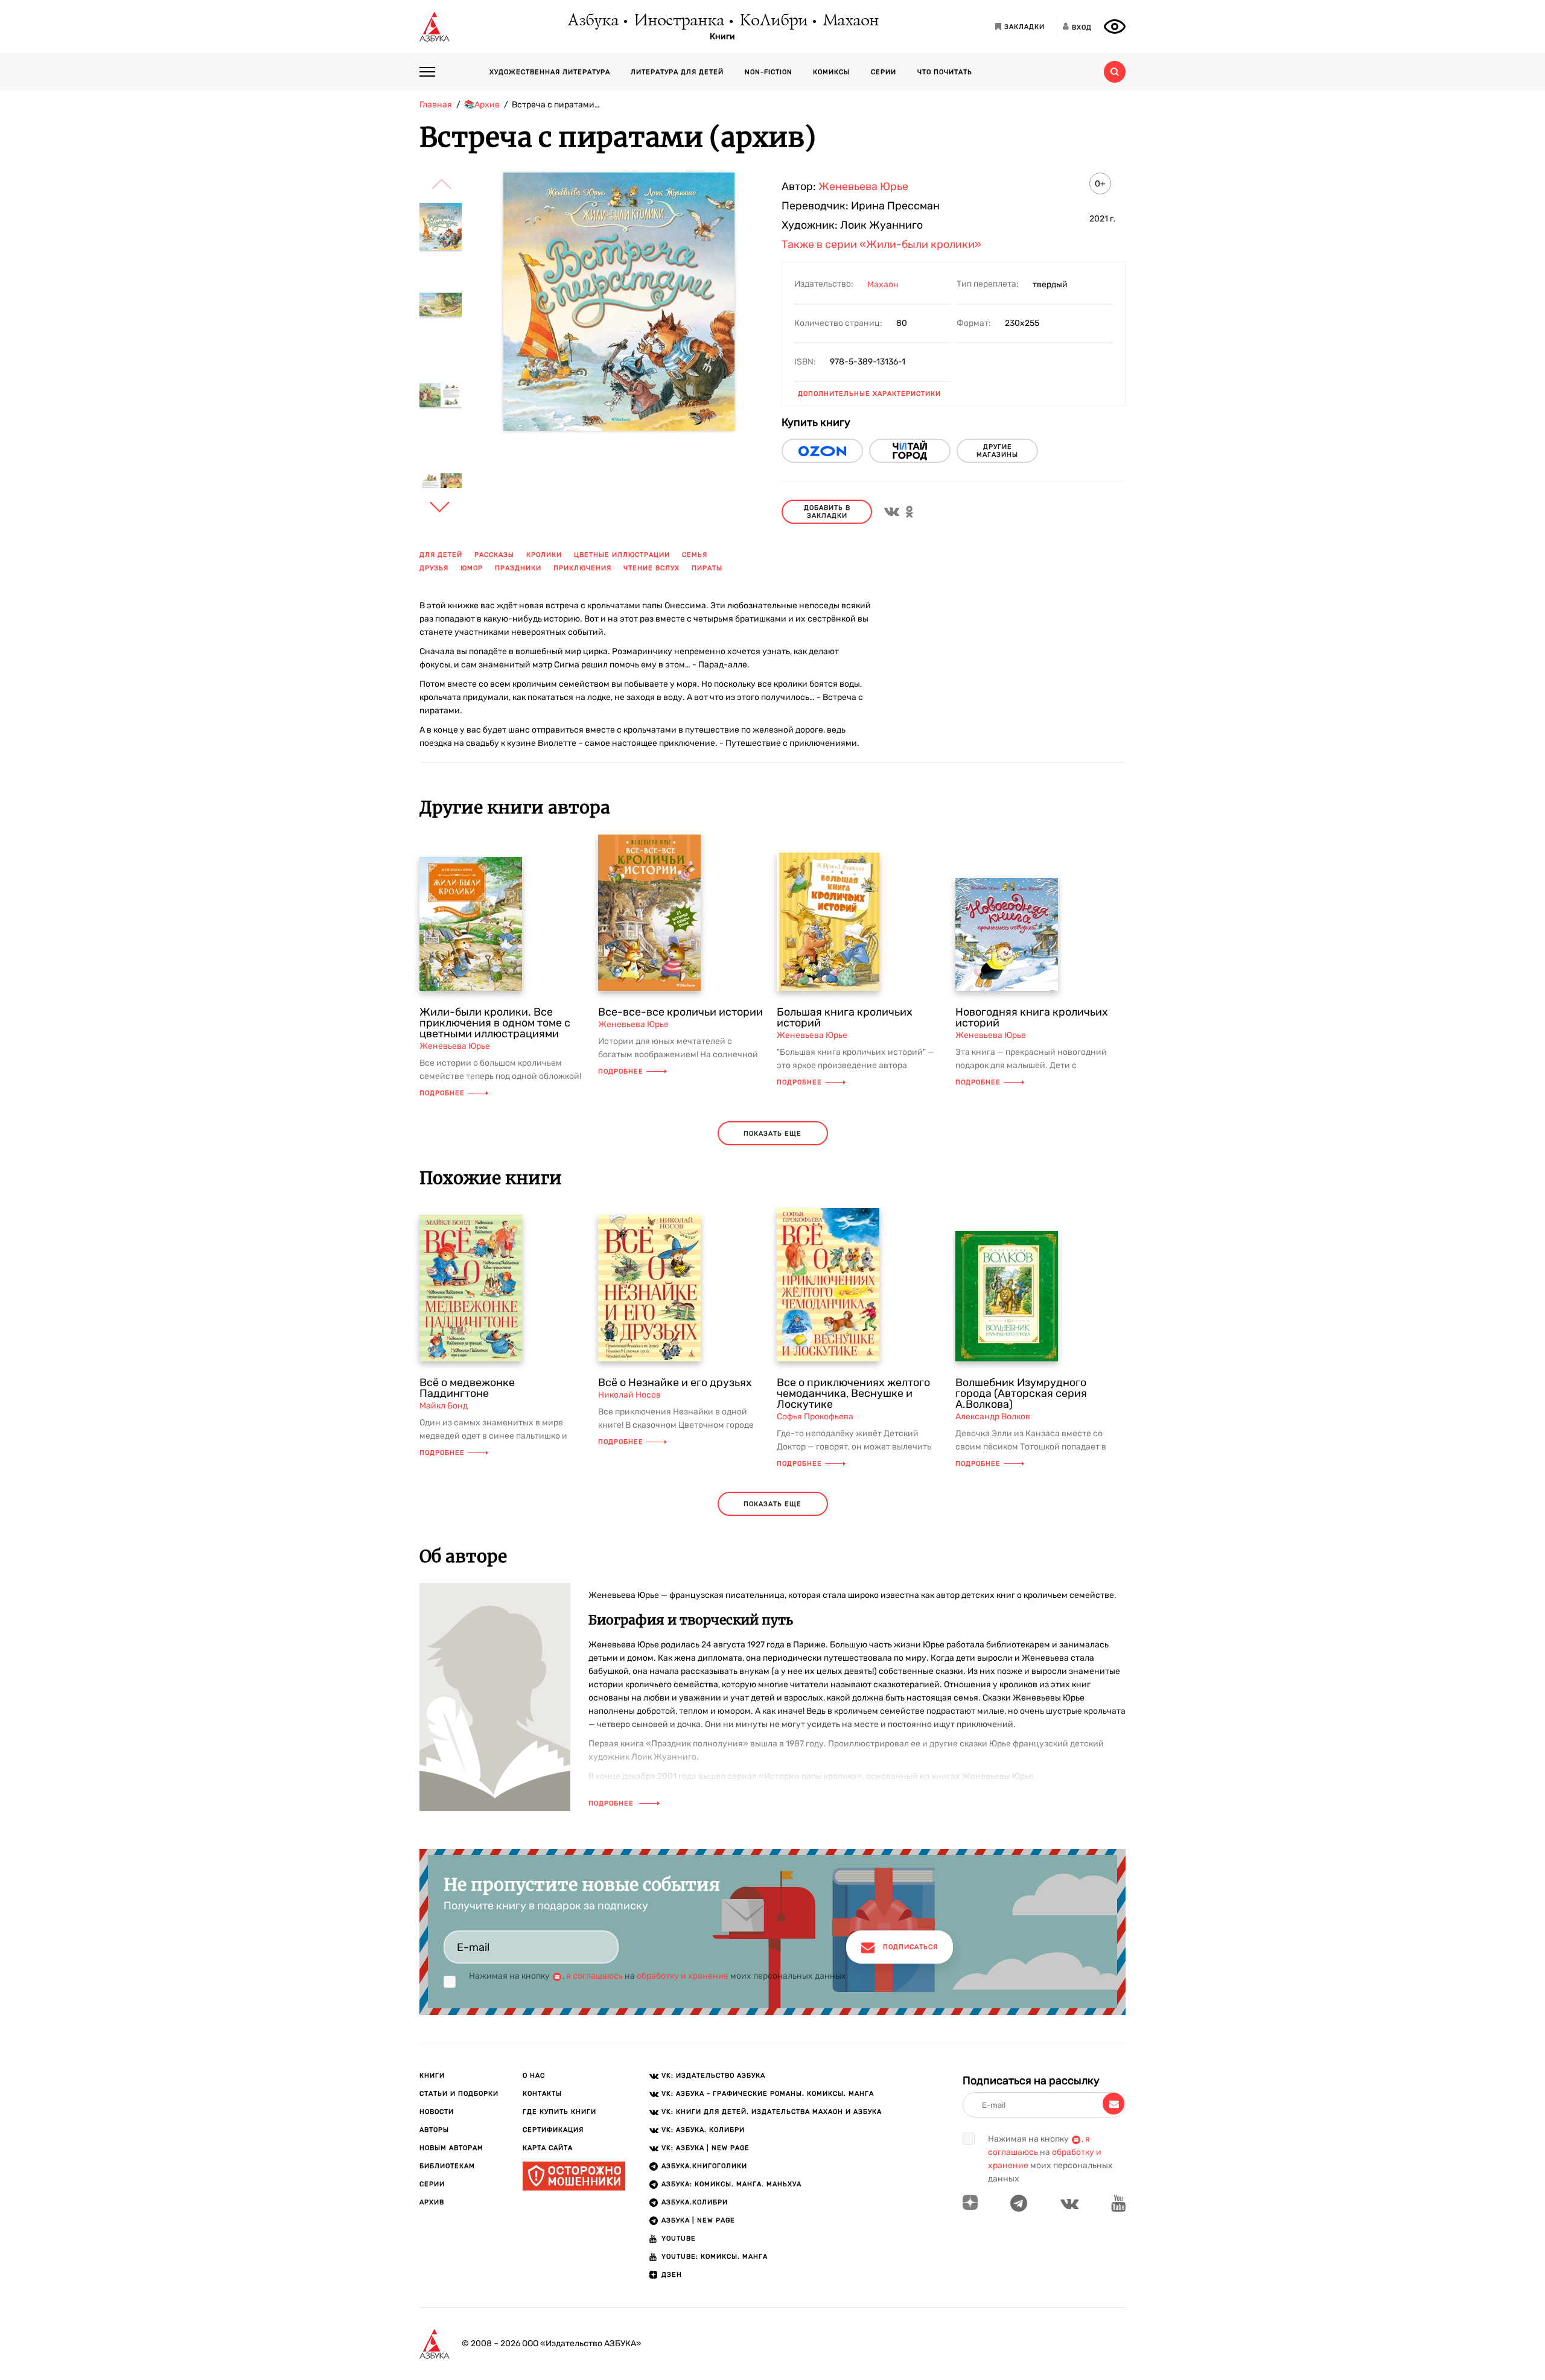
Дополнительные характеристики (869, 394)
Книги (722, 37)
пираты (707, 568)
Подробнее (442, 1093)
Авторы (434, 2130)
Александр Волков (993, 1417)
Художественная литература (550, 72)
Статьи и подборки (459, 2094)
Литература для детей (677, 72)
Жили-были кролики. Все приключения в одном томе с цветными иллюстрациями (495, 1023)
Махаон (850, 21)
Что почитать (945, 72)
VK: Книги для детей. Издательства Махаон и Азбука (772, 2112)
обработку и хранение (683, 1976)
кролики (544, 555)
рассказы (494, 555)
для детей (441, 555)
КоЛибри (773, 21)
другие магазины (997, 451)
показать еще (772, 1134)
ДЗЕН (672, 2275)
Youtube (679, 2238)
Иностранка (678, 21)
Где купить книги (559, 2112)
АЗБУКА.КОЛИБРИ (695, 2202)
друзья (434, 568)
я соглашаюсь (594, 1976)
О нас (534, 2076)
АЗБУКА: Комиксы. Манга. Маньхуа (731, 2184)
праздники (518, 568)
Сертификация (553, 2130)
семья (695, 555)
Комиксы (831, 72)
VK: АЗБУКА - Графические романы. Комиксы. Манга (768, 2094)
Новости (437, 2112)
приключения (582, 568)
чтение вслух (651, 568)
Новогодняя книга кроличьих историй (1032, 1017)
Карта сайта (548, 2148)
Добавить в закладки (827, 512)
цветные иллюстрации (622, 555)
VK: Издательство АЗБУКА (713, 2076)
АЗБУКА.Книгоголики (704, 2166)
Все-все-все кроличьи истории (680, 1012)
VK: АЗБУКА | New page (706, 2148)
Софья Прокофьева (815, 1417)
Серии (884, 72)
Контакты (542, 2094)
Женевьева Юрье (863, 186)
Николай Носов (629, 1395)
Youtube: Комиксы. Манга (715, 2257)
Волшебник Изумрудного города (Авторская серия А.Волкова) (1021, 1393)
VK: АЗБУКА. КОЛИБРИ (703, 2130)
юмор (472, 568)
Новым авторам (451, 2148)
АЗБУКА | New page (698, 2220)
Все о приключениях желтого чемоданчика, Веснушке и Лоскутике (853, 1393)
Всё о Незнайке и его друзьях (675, 1382)
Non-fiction (769, 72)
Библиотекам (447, 2166)
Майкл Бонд (444, 1406)
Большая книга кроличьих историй (845, 1017)
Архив (432, 2202)
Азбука (592, 21)
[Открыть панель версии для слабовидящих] (1115, 27)
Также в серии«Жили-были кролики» (881, 244)
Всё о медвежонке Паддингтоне (467, 1388)
